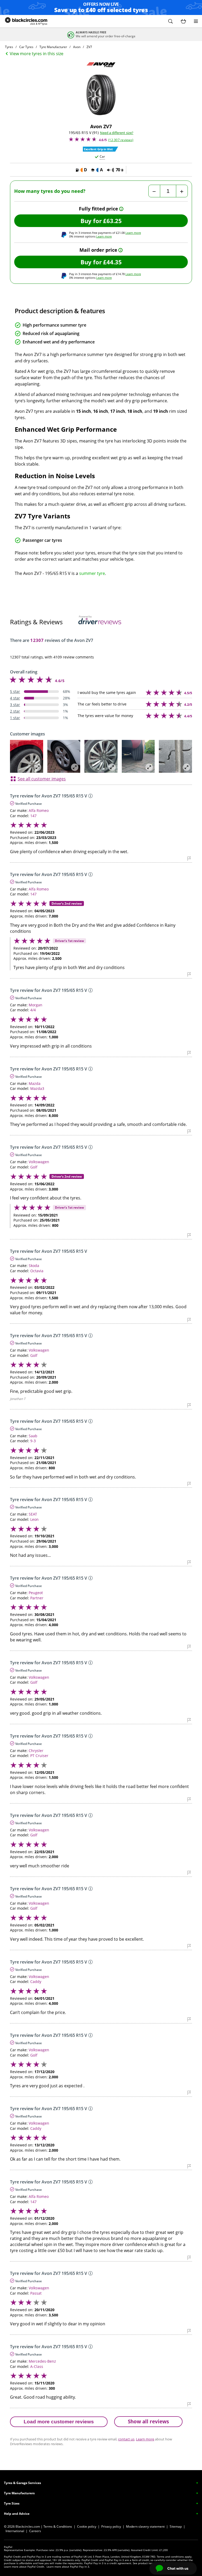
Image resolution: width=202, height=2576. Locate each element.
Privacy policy (111, 2526)
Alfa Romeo (39, 810)
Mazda (35, 1083)
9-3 (33, 1441)
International (15, 2531)
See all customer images (42, 779)
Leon (34, 1519)
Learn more (133, 233)
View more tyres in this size (37, 54)
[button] (170, 21)
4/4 (33, 1010)
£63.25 (112, 221)
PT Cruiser (39, 1756)
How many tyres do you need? (50, 191)
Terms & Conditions (58, 2526)
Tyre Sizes (12, 2503)
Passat (36, 2293)
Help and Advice (17, 2514)
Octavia (37, 1271)
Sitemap (176, 2526)
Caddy (36, 1982)
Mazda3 (37, 1088)
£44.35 (112, 262)
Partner (37, 1598)
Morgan (36, 1005)
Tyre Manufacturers (19, 2493)
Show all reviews (148, 2421)
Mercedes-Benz (42, 2361)
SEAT (33, 1514)
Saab (33, 1436)
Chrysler (36, 1751)
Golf (34, 1167)
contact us (126, 2439)
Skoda (34, 1266)
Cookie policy (87, 2526)
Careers (35, 2531)
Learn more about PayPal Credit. (24, 2567)
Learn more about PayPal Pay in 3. (68, 2567)
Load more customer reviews (59, 2422)
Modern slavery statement (145, 2526)
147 (33, 816)
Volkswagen (39, 1162)
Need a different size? (117, 133)
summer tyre (92, 573)
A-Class (37, 2366)
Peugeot (36, 1593)
